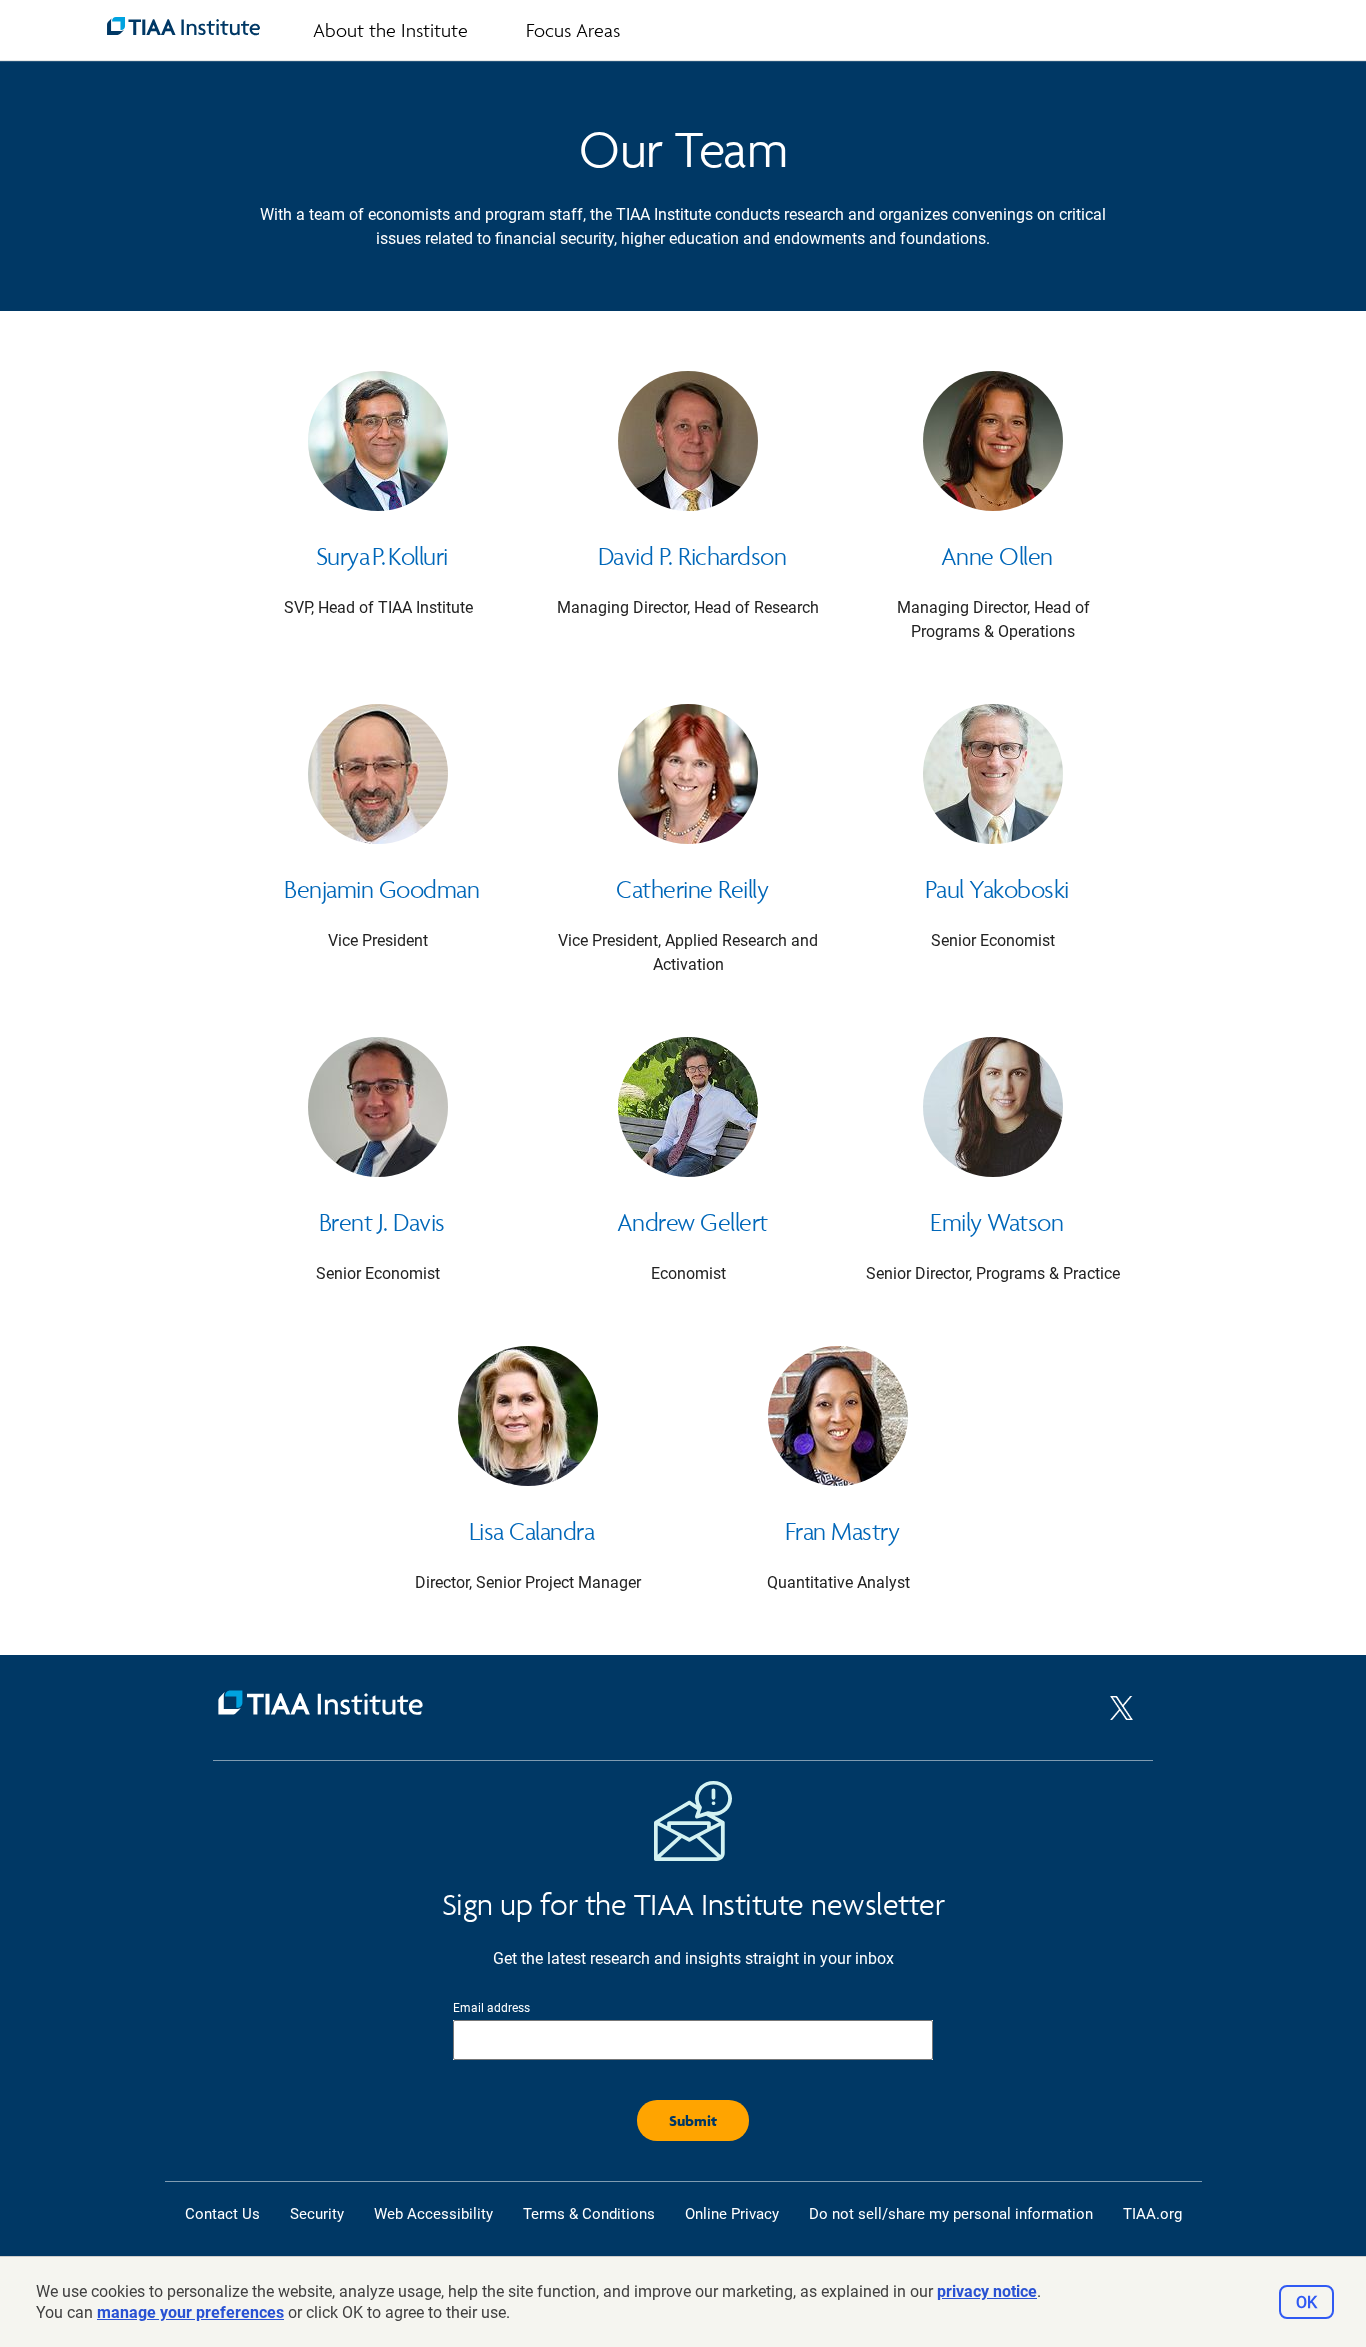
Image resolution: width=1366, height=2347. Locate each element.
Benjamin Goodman (381, 889)
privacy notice (987, 2291)
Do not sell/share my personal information (951, 2214)
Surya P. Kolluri (382, 556)
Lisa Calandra (532, 1531)
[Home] (661, 1707)
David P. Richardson (692, 556)
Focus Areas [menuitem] (573, 30)
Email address (491, 2008)
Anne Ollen (997, 556)
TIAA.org (1152, 2214)
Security (317, 2214)
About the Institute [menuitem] (390, 30)
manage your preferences (190, 2312)
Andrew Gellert (692, 1222)
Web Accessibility (433, 2214)
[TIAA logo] (183, 26)
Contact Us (222, 2214)
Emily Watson (996, 1222)
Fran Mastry (842, 1531)
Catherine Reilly (692, 889)
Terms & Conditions (589, 2214)
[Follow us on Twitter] (1121, 1725)
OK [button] (1306, 2302)
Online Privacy (732, 2214)
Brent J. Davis (382, 1222)
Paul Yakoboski (997, 889)
